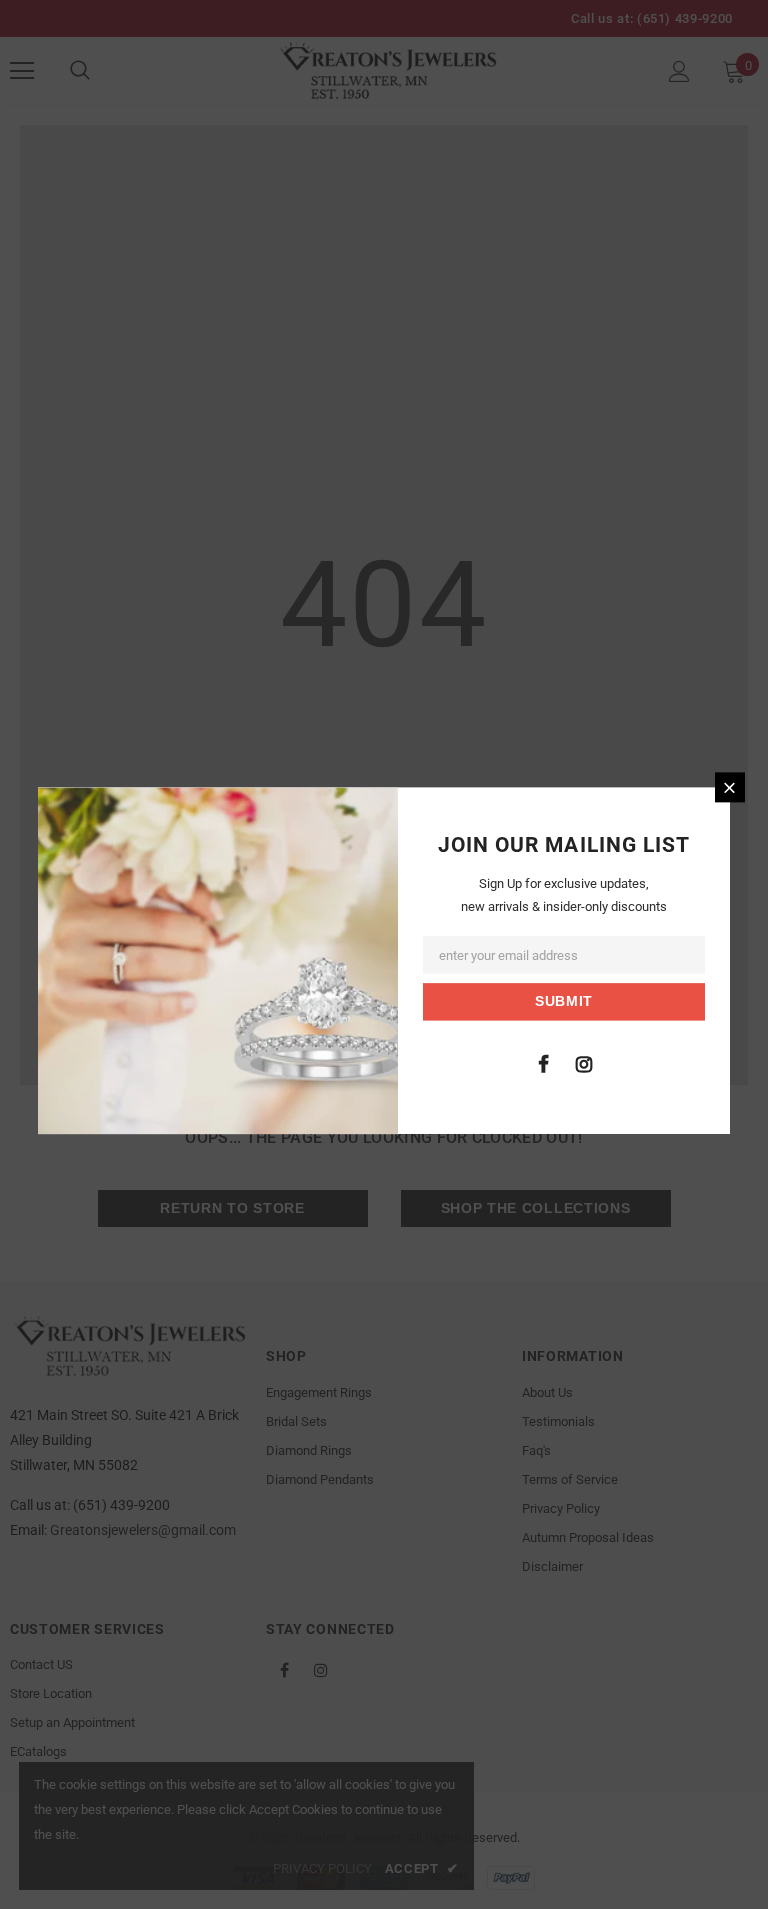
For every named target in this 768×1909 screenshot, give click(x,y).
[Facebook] (543, 1064)
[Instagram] (584, 1064)
